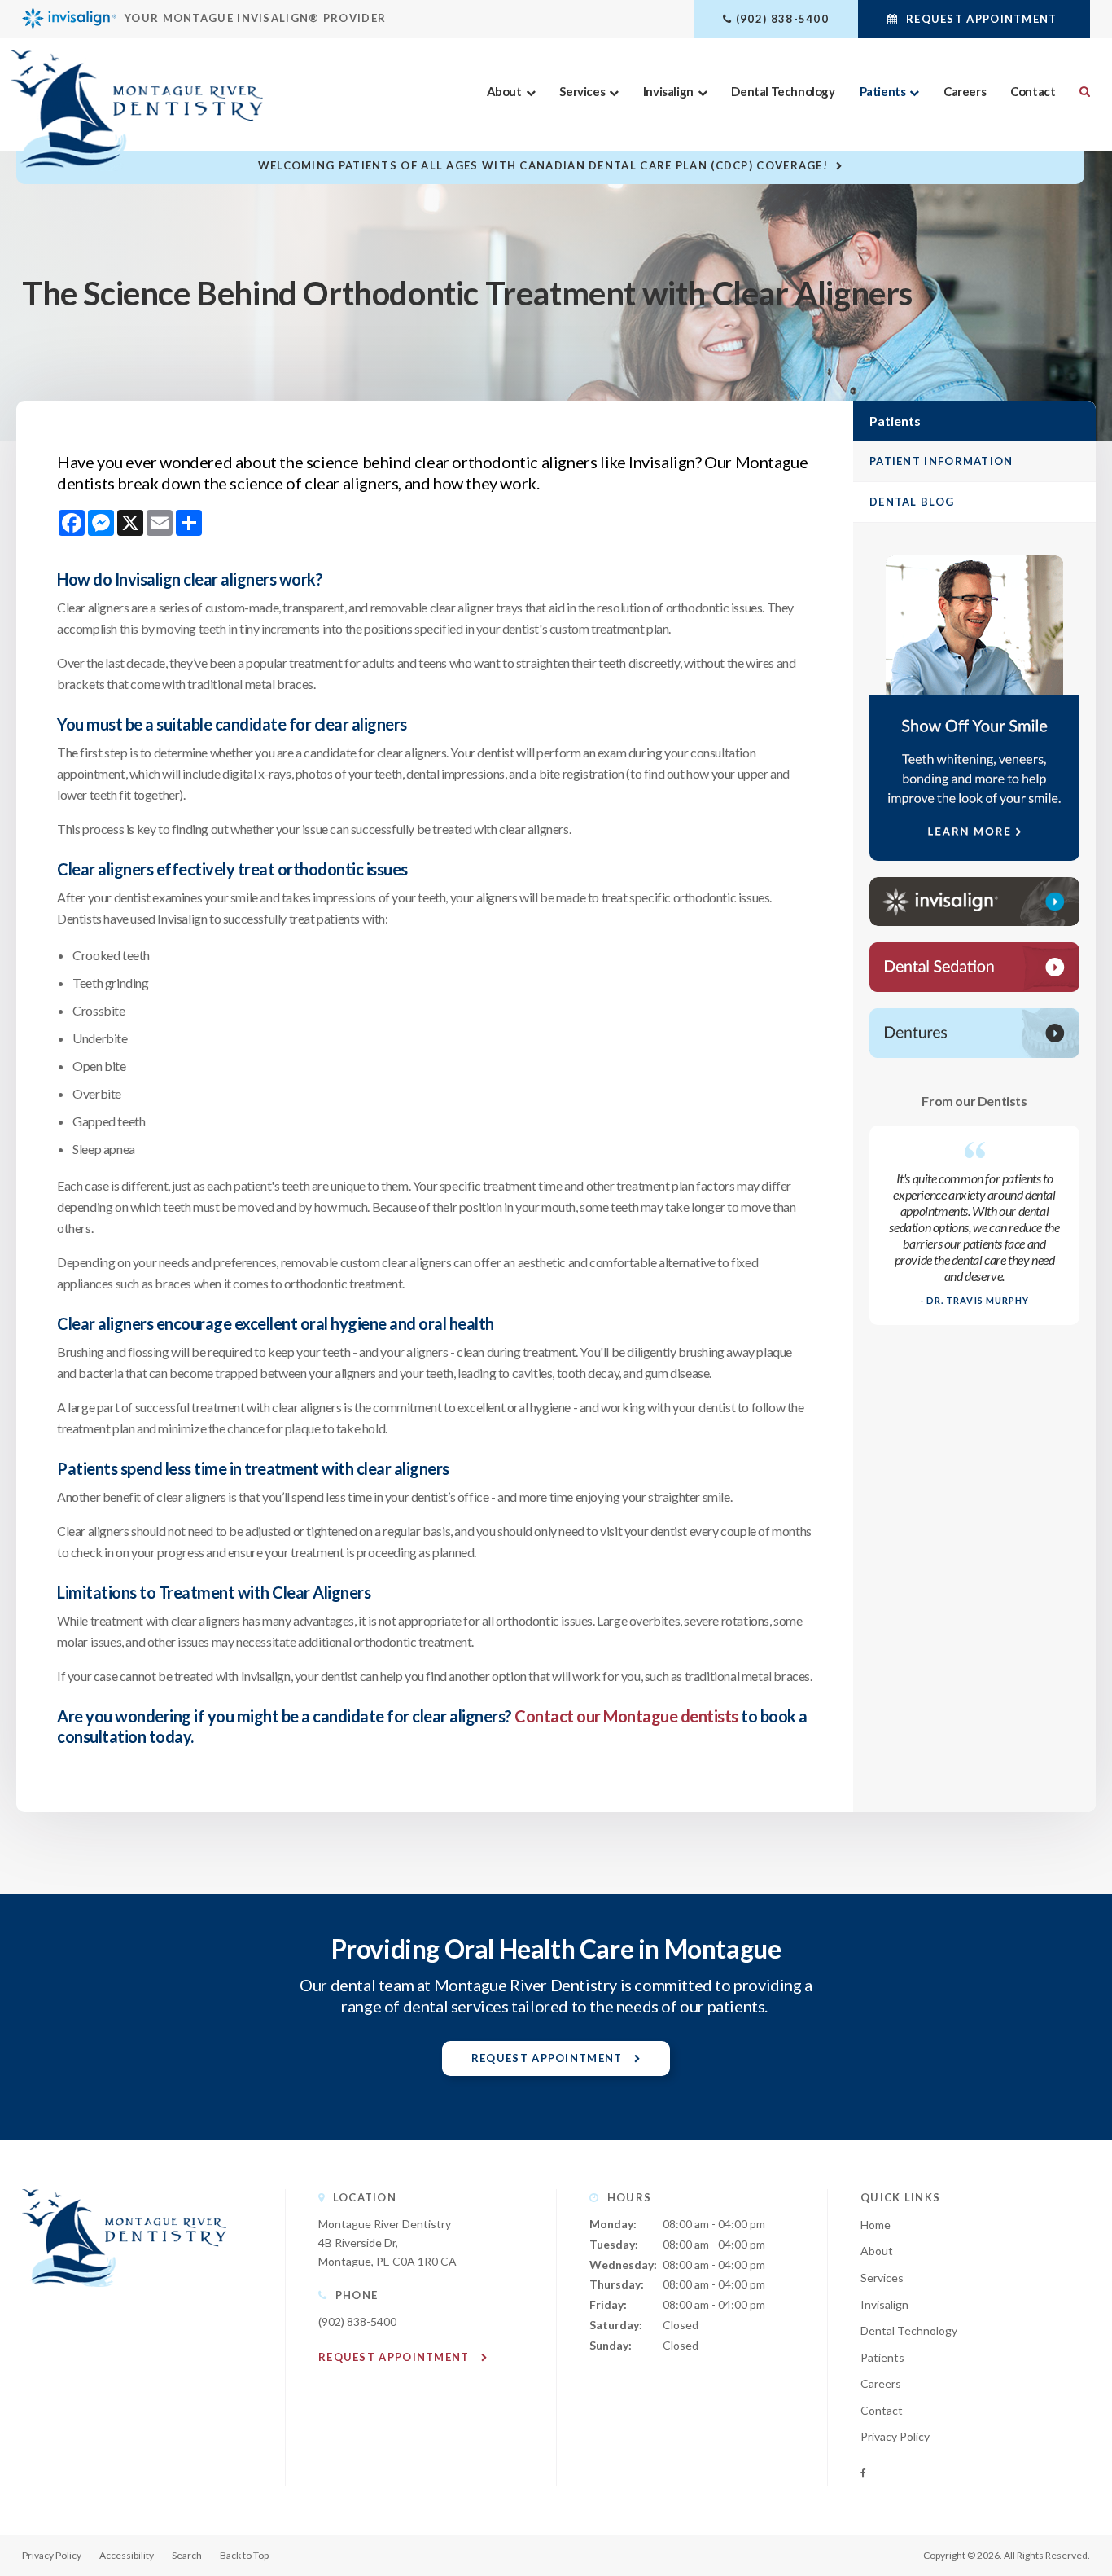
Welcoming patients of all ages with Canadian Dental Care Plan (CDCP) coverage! (543, 165)
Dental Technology (783, 91)
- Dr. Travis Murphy (975, 1300)
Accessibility (127, 2555)
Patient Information (941, 461)
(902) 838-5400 (782, 19)
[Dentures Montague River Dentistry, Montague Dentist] (974, 1033)
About (504, 91)
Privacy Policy (895, 2436)
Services (582, 91)
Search (1079, 91)
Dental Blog (912, 502)
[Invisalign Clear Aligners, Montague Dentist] (974, 902)
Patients (883, 91)
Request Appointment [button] (982, 19)
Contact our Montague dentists (626, 1716)
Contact (1033, 91)
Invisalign (668, 91)
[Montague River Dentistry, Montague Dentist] (124, 2303)
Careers (965, 91)
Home (876, 2225)
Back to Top (244, 2555)
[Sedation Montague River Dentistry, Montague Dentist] (974, 967)
